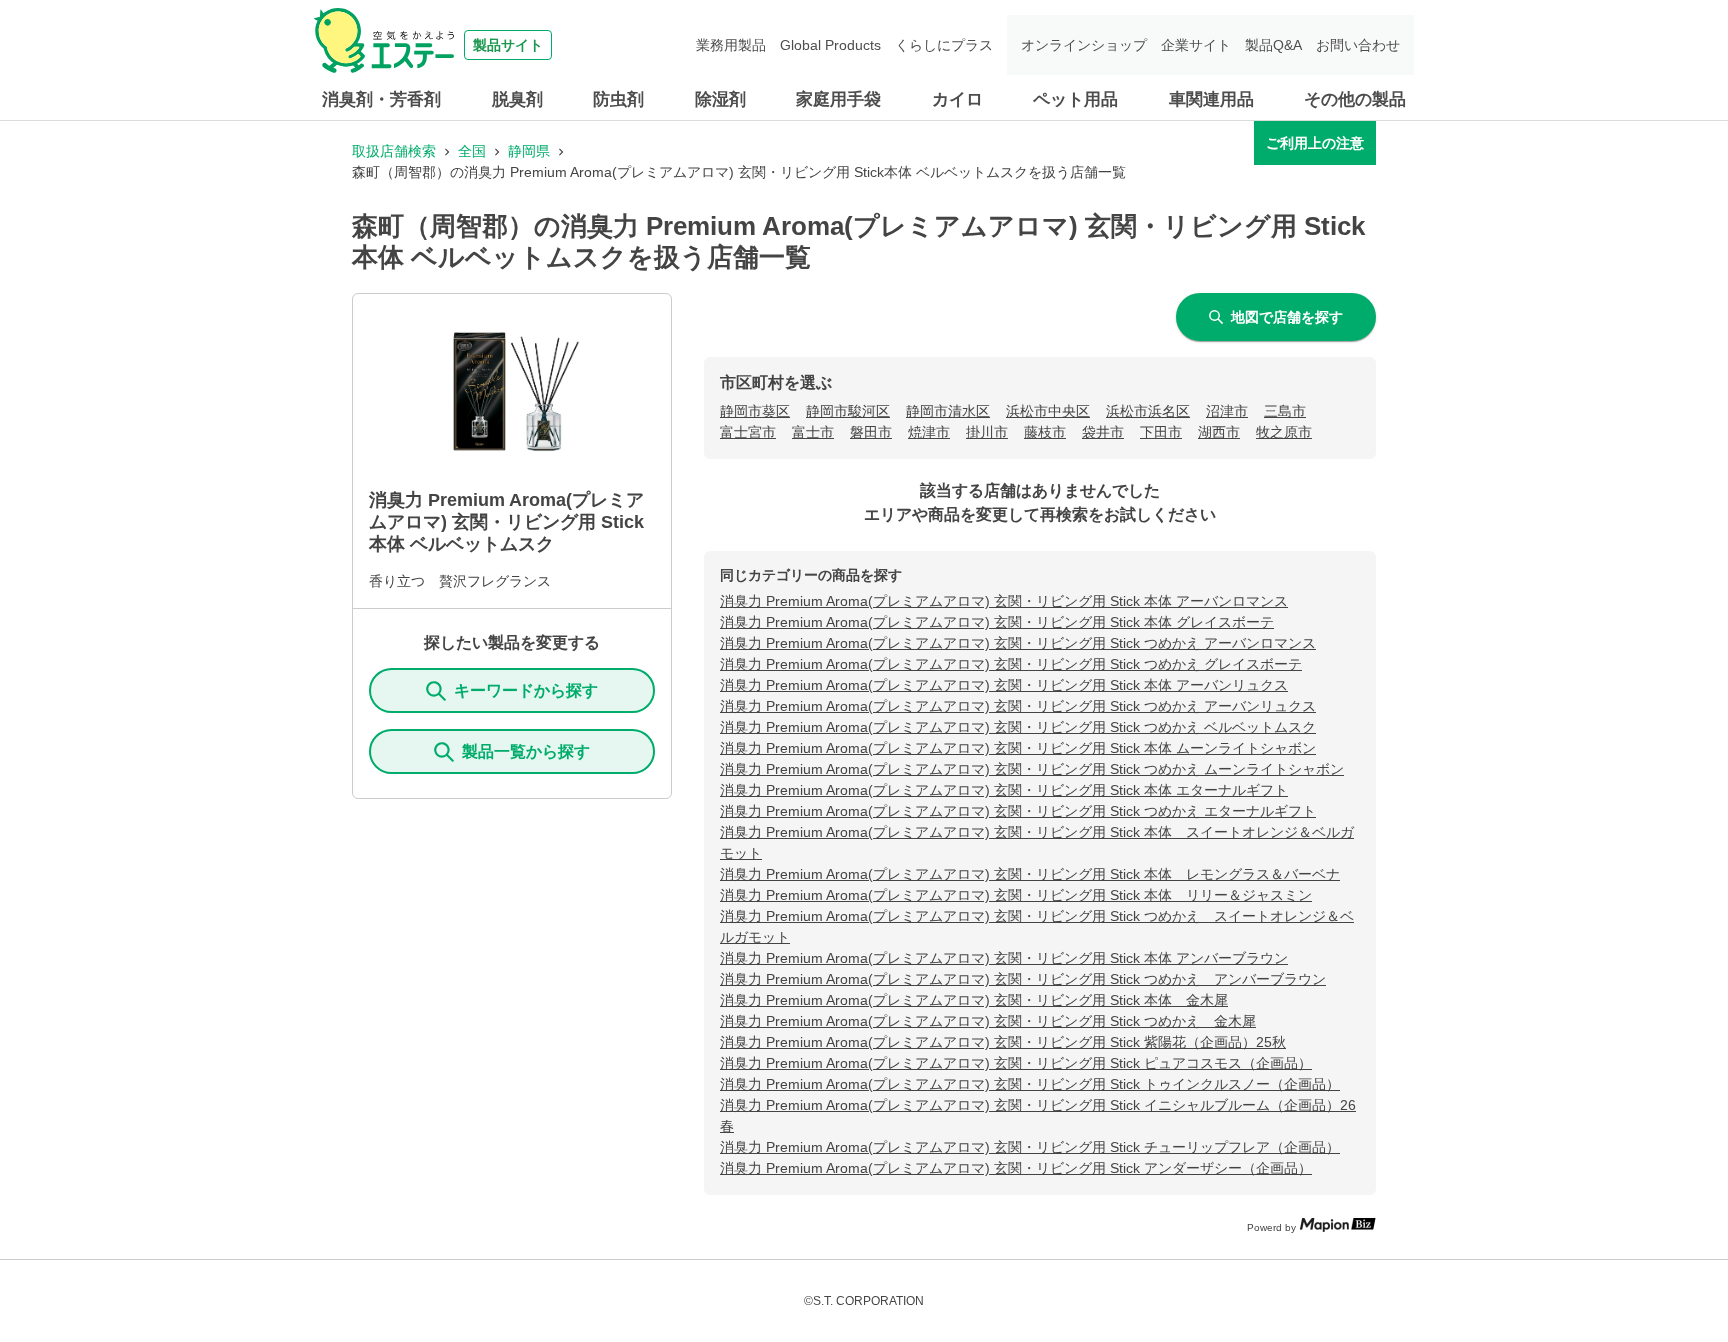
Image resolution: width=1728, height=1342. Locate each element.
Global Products (830, 45)
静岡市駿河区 (848, 411)
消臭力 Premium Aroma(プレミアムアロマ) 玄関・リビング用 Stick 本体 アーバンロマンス (1004, 601)
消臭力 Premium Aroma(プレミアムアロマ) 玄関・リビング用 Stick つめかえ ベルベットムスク (1018, 727)
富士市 (813, 432)
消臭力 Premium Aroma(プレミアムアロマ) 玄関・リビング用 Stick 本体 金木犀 (974, 1000)
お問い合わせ (1358, 45)
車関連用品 (1211, 99)
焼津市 (929, 432)
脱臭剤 (517, 99)
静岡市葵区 (755, 411)
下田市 (1161, 432)
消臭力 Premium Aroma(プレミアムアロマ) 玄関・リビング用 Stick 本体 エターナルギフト (1004, 790)
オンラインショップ (1084, 45)
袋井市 (1103, 432)
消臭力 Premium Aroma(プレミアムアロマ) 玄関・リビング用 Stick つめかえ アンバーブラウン (1023, 979)
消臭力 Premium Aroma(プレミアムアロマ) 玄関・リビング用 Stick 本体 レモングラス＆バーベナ (1030, 874)
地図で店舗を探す (1287, 317)
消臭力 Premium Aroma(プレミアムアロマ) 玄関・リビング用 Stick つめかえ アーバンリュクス (1018, 706)
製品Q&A (1273, 45)
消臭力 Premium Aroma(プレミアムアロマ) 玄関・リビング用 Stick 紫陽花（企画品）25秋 (1003, 1042)
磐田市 (871, 432)
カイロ (957, 99)
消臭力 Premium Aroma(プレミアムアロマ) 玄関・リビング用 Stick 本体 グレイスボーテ (997, 622)
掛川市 (987, 432)
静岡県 (529, 151)
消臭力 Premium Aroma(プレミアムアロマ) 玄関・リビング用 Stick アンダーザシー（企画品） (1016, 1168)
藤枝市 (1045, 432)
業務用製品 (731, 45)
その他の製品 (1355, 99)
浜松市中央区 (1048, 411)
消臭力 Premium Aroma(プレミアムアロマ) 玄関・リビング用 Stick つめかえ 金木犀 (988, 1021)
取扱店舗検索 (394, 151)
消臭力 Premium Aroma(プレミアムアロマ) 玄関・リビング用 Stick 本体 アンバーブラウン (1004, 958)
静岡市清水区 (948, 411)
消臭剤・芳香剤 (381, 99)
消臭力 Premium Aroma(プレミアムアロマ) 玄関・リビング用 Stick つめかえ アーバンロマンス (1018, 643)
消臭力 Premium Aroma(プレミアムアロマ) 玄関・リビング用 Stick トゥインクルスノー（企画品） (1030, 1084)
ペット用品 (1075, 99)
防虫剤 (618, 99)
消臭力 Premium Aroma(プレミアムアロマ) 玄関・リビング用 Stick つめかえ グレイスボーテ (1011, 664)
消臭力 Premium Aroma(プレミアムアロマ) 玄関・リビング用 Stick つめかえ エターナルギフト (1018, 811)
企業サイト (1196, 45)
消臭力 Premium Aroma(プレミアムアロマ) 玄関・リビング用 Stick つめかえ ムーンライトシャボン (1032, 769)
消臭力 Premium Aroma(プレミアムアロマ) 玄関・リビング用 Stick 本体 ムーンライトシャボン (1018, 748)
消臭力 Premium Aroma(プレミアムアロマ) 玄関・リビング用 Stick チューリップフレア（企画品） (1030, 1147)
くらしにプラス (944, 45)
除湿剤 (720, 99)
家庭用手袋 (838, 99)
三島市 (1285, 411)
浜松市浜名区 (1148, 411)
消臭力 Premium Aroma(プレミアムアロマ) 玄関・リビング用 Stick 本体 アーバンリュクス (1004, 685)
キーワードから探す (526, 690)
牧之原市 (1284, 432)
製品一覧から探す (526, 751)
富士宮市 (748, 432)
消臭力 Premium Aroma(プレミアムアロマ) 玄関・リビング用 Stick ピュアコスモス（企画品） (1016, 1063)
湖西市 (1219, 432)
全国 (472, 151)
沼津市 (1227, 411)
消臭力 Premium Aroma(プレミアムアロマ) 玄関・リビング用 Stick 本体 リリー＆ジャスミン (1016, 895)
